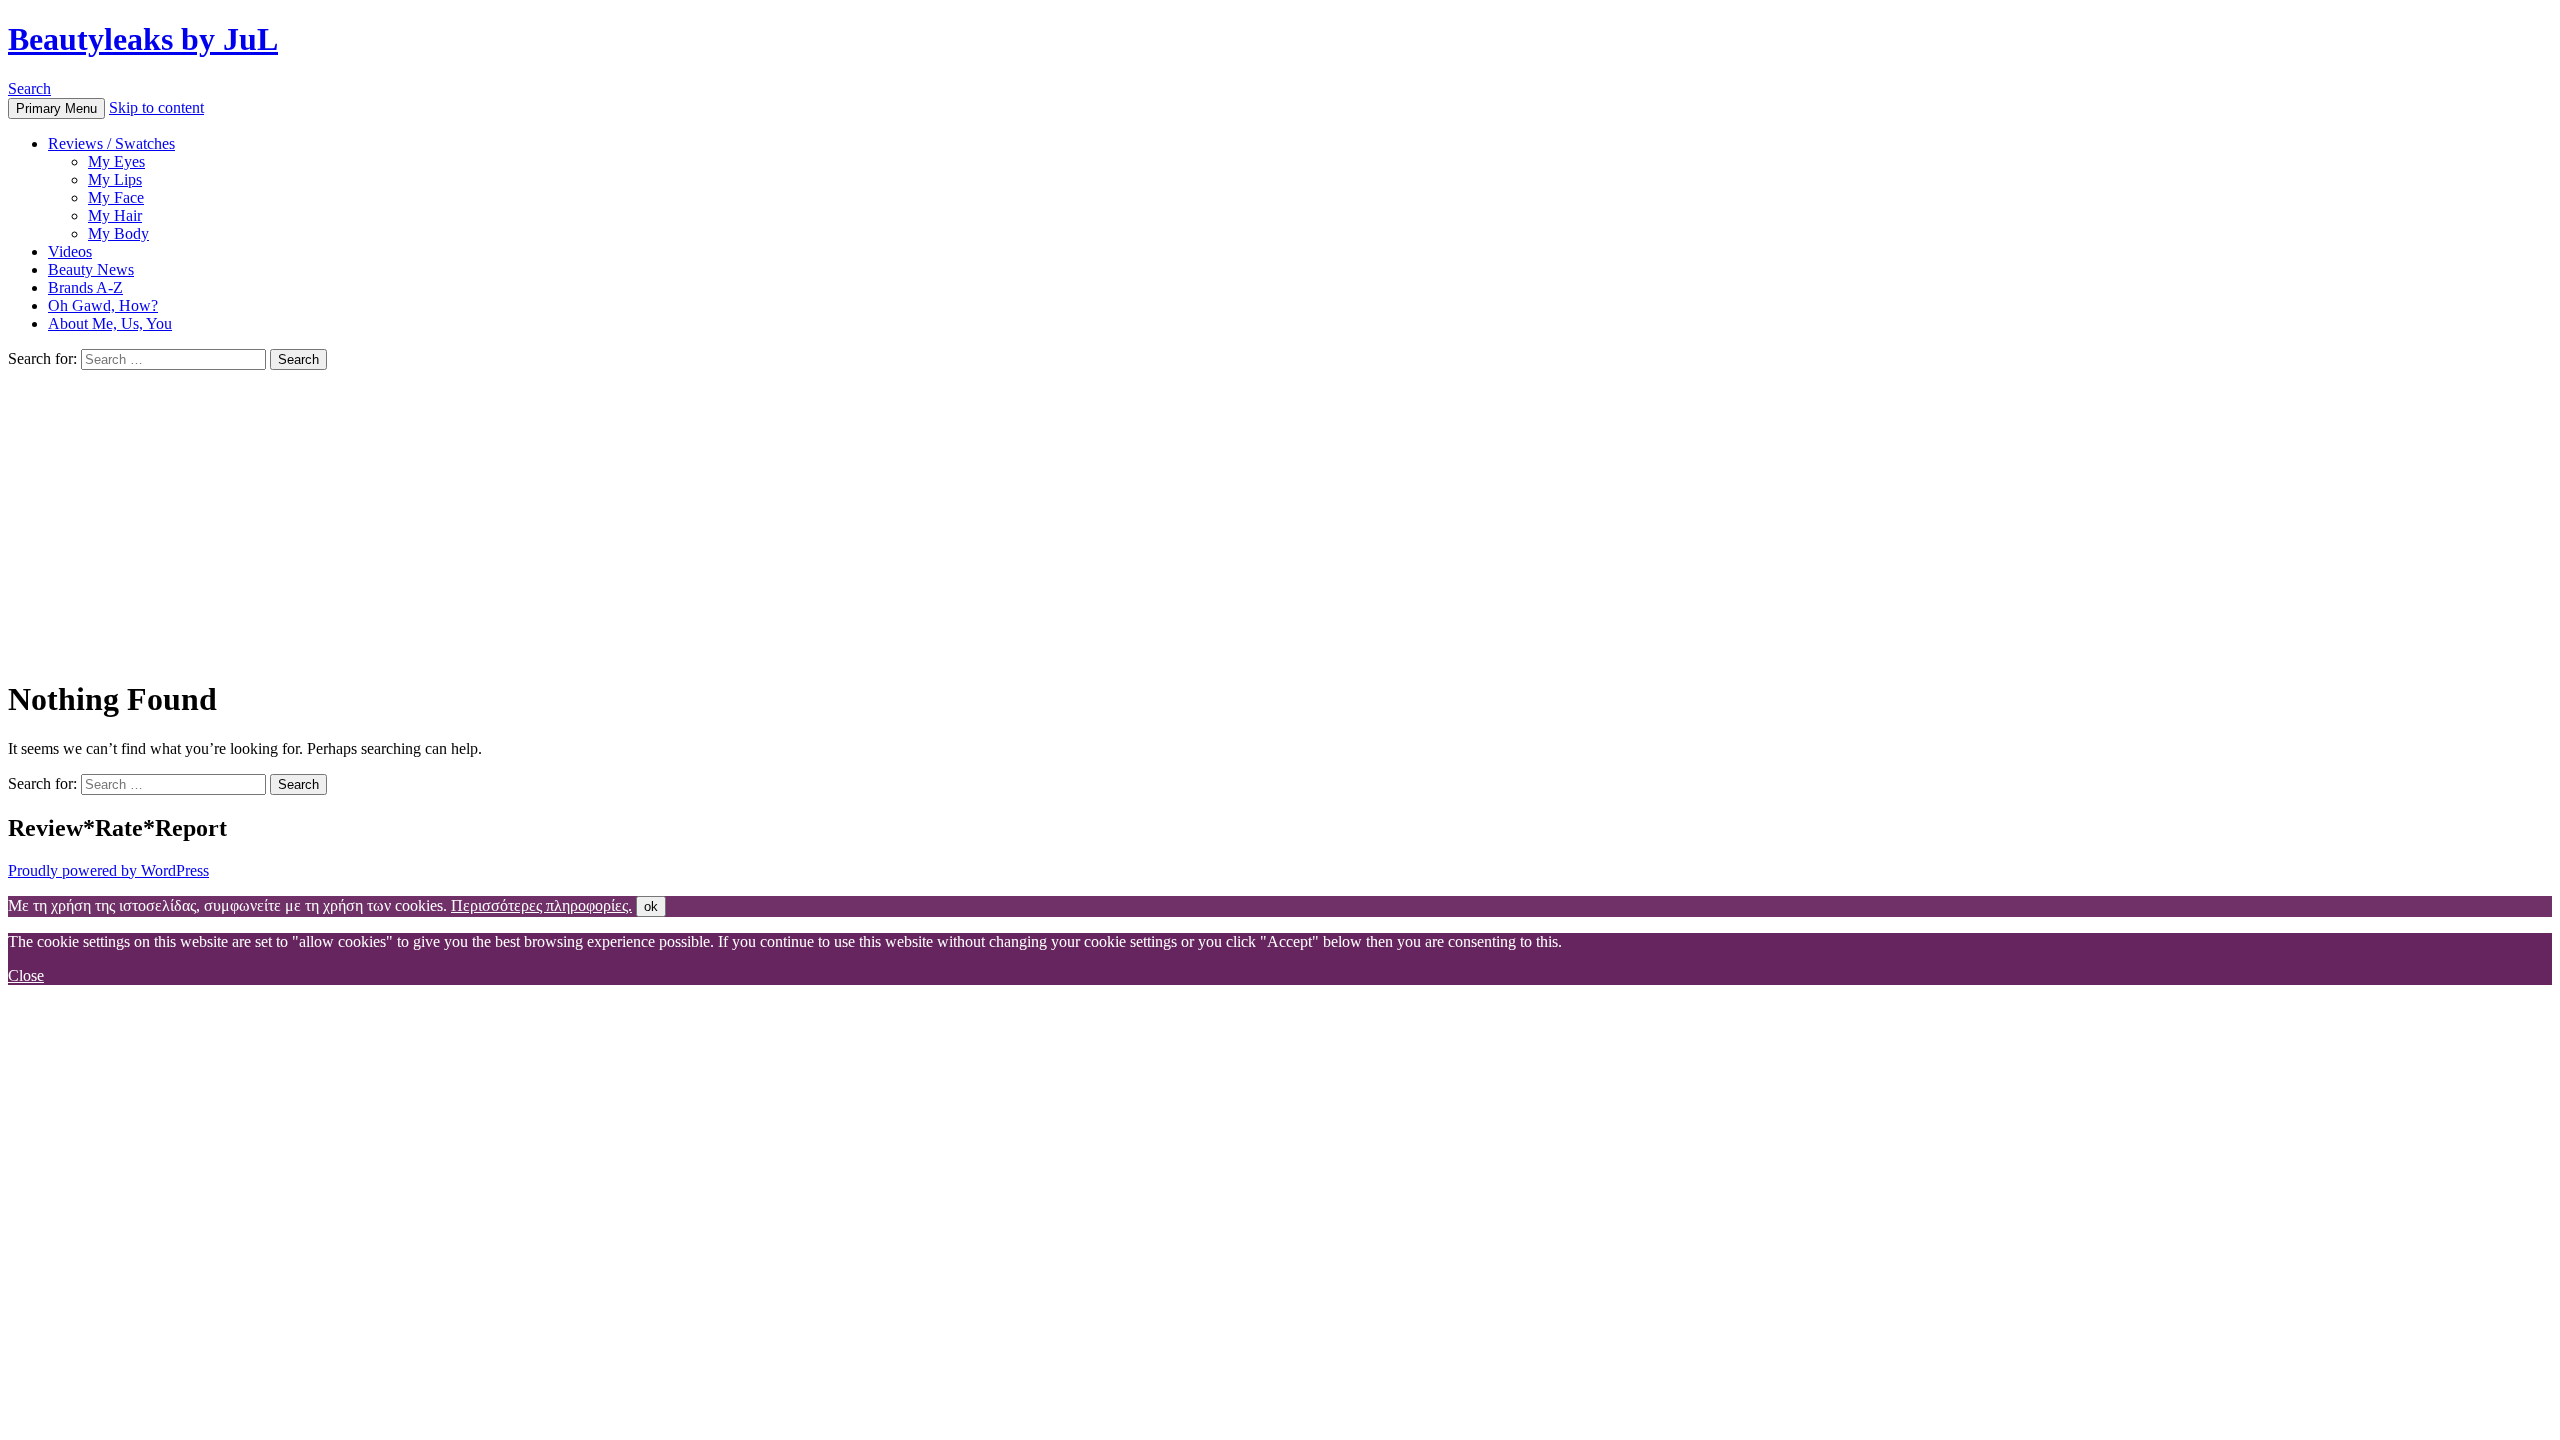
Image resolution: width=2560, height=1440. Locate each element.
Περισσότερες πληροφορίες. (541, 905)
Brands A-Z (85, 287)
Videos (70, 251)
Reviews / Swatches (111, 143)
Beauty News (91, 269)
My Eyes (116, 161)
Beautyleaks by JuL (143, 39)
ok (651, 906)
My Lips (115, 179)
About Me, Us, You (110, 323)
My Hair (115, 215)
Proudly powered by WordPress (108, 870)
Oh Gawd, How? (103, 305)
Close (26, 975)
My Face (116, 197)
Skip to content (156, 107)
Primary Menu (56, 108)
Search (29, 88)
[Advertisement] (1280, 520)
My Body (118, 233)
